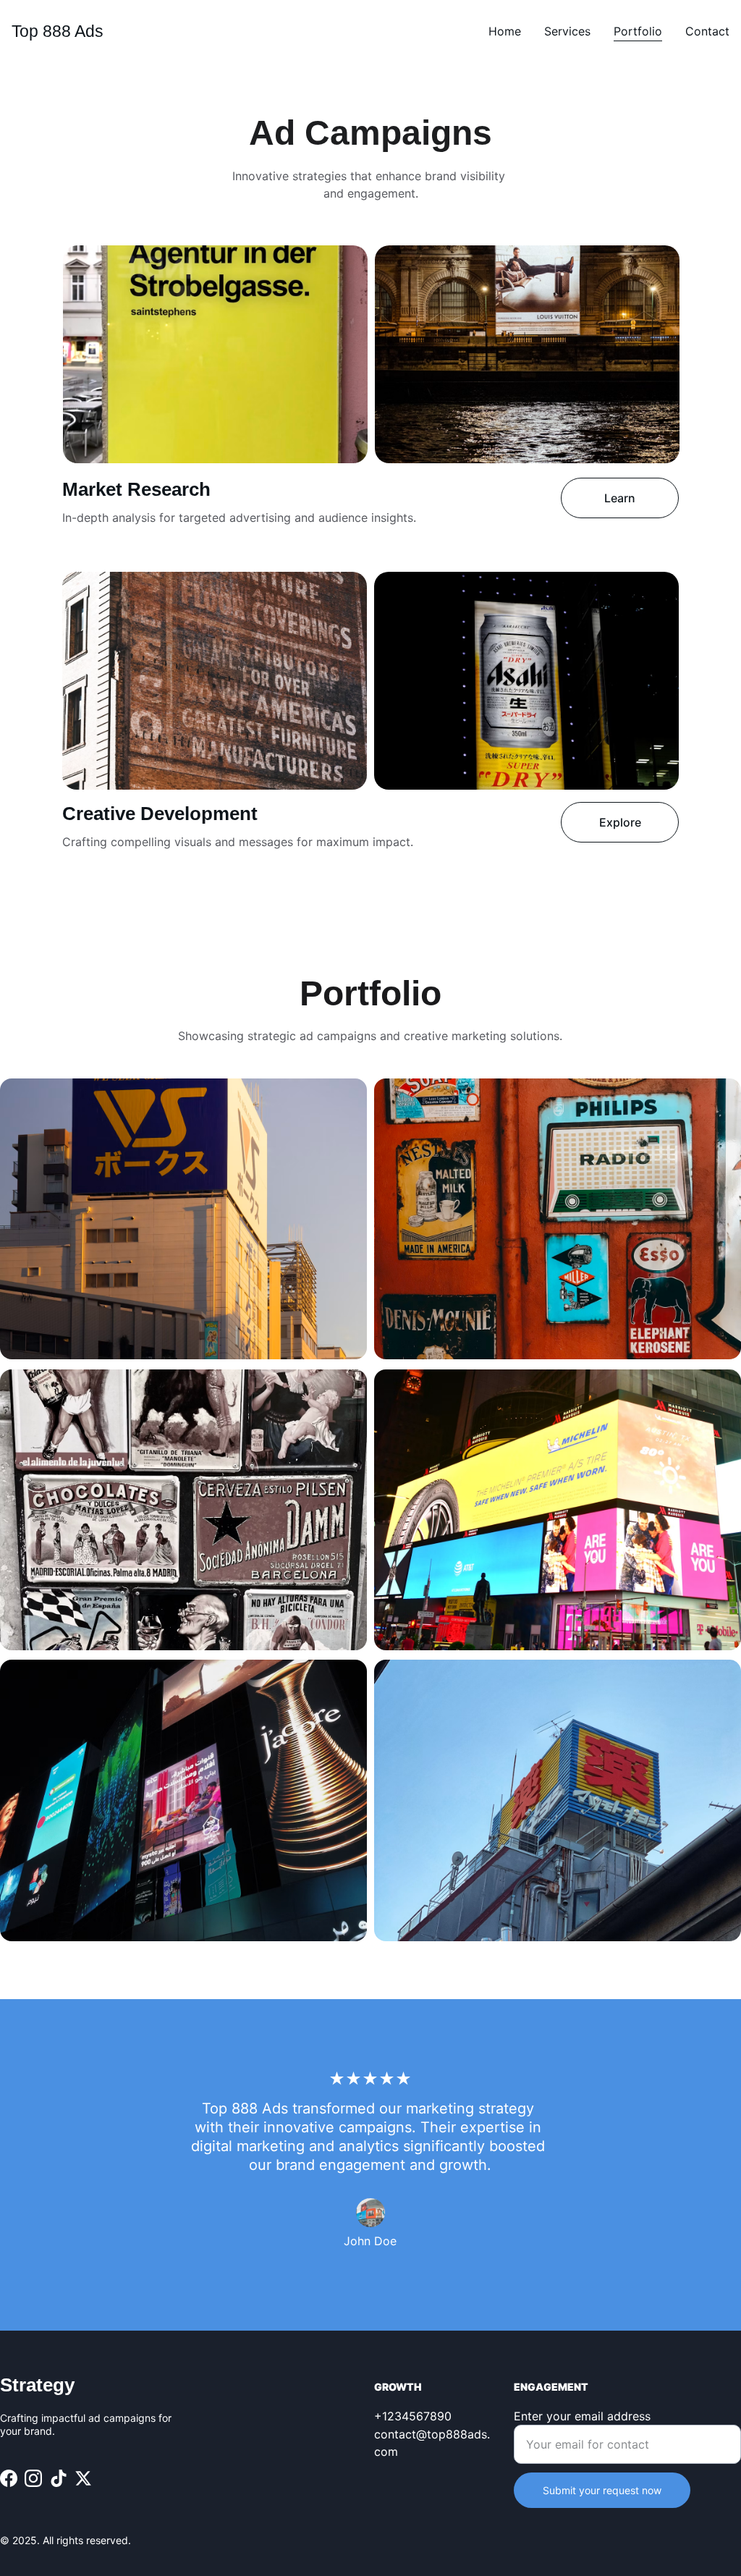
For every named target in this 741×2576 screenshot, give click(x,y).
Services (567, 31)
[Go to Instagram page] (33, 2478)
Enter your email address (582, 2416)
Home (505, 31)
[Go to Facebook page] (9, 2478)
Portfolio (638, 31)
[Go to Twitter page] (83, 2478)
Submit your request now (602, 2490)
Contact (707, 31)
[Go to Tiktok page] (59, 2478)
